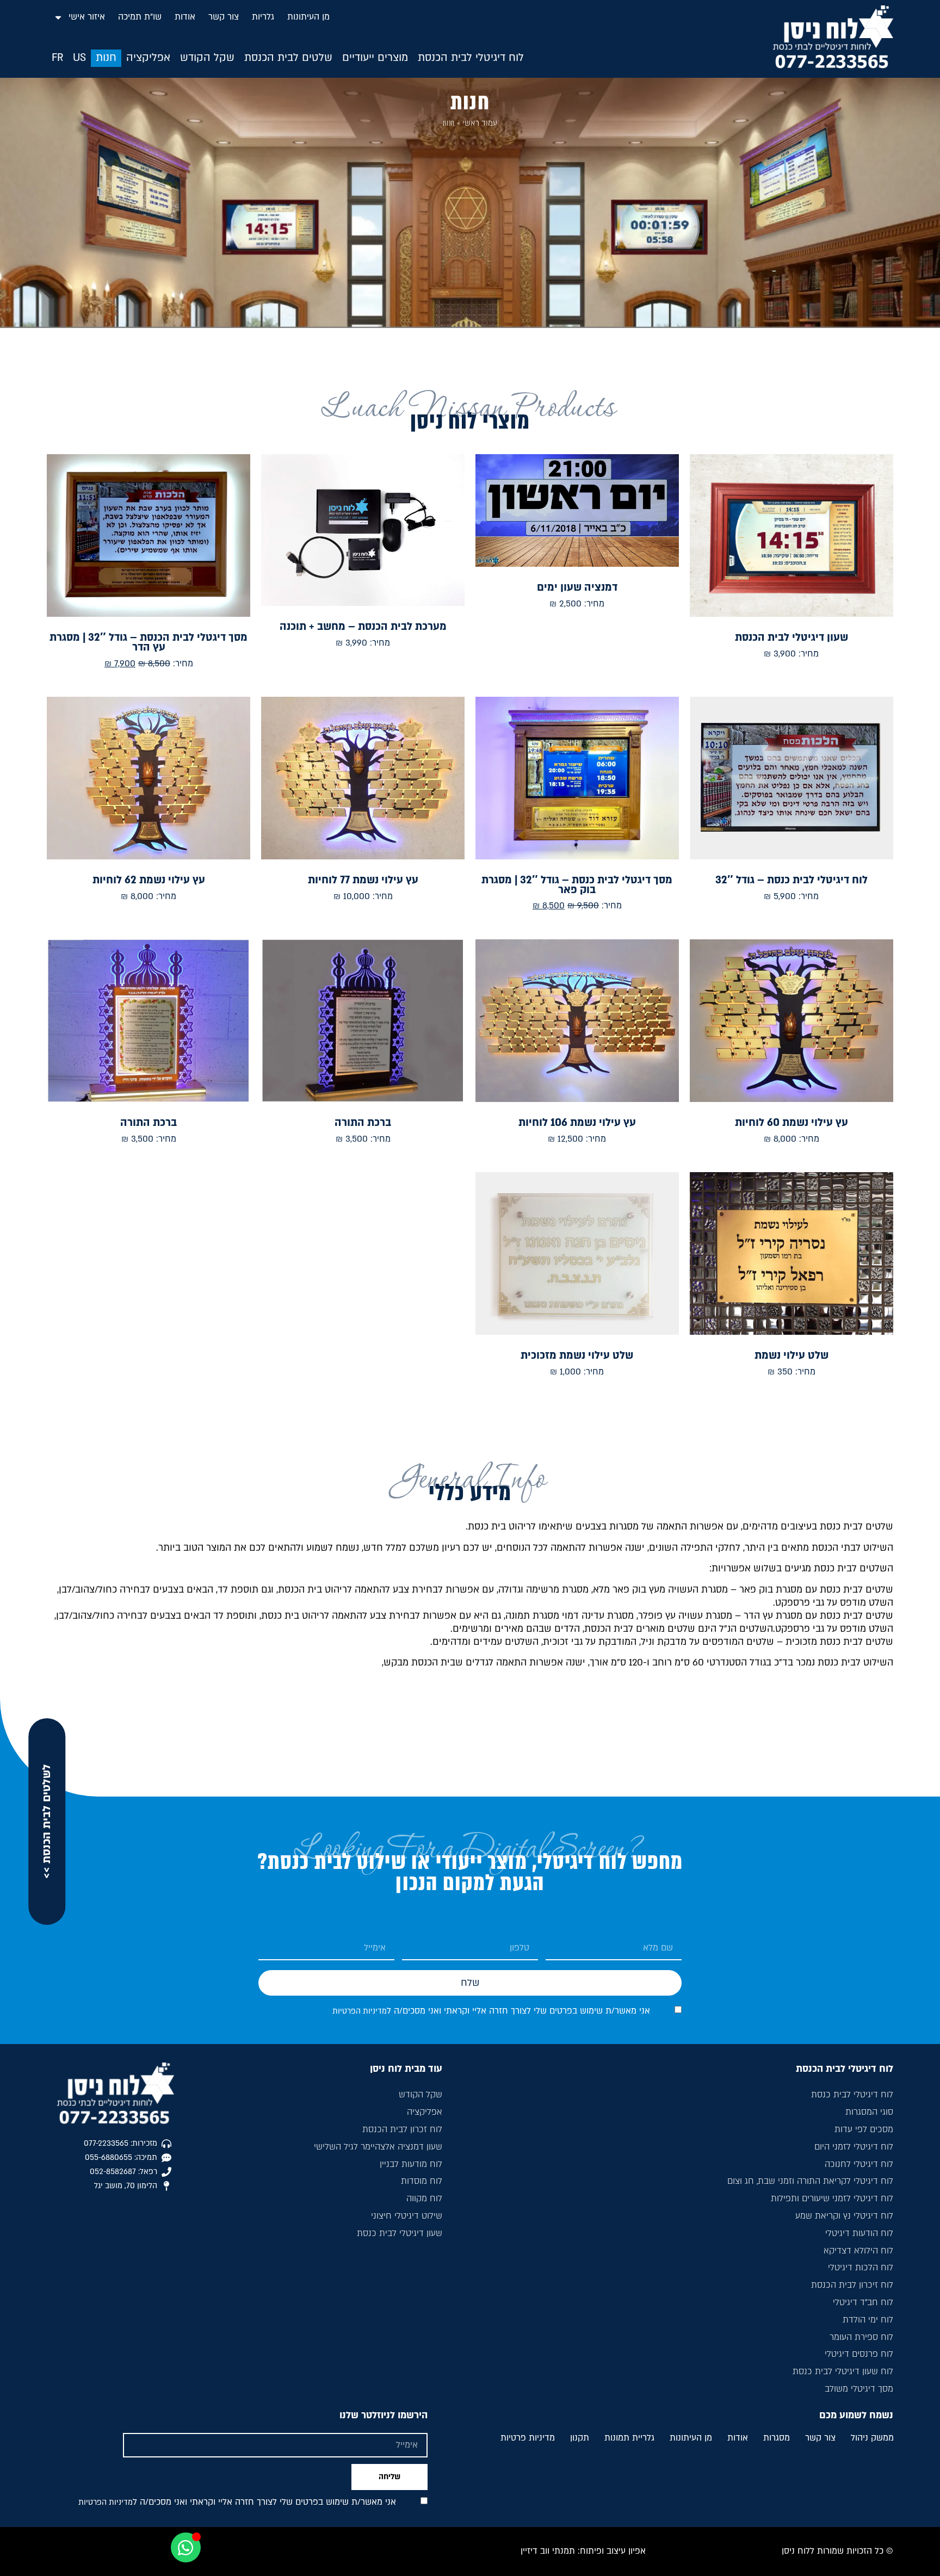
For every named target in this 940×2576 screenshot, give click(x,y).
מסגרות (777, 2438)
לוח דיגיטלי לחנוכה (859, 2164)
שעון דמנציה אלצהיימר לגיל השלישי (378, 2147)
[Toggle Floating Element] (186, 2547)
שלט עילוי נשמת (791, 1355)
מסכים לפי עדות (864, 2129)
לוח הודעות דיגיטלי (859, 2233)
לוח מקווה (424, 2199)
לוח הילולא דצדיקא (858, 2251)
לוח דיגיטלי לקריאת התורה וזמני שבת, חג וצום (810, 2181)
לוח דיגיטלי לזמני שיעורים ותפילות (832, 2199)
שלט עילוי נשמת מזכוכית (577, 1355)
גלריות (263, 17)
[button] (471, 58)
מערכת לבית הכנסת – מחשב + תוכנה (363, 627)
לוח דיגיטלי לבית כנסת (852, 2095)
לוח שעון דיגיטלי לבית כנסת (843, 2371)
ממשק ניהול (872, 2438)
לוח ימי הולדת (868, 2320)
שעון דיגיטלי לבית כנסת (399, 2233)
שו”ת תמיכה (140, 17)
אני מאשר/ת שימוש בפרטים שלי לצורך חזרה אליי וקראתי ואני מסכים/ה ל (491, 2011)
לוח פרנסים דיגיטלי (859, 2354)
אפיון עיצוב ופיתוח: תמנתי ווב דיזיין (583, 2551)
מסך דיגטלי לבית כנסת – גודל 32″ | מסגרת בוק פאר (577, 885)
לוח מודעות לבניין (411, 2164)
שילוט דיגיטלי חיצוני (406, 2216)
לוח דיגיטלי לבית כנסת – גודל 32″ (791, 880)
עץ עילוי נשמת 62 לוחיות (149, 880)
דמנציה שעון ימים (577, 587)
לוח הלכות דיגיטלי (861, 2268)
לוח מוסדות (421, 2181)
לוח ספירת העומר (861, 2337)
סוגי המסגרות (869, 2112)
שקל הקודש (420, 2095)
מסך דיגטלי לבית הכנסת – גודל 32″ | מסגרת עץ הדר (149, 642)
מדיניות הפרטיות (360, 2011)
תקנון (580, 2438)
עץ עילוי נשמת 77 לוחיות (363, 880)
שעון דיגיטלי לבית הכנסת (791, 637)
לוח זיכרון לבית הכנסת (852, 2285)
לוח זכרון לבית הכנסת (402, 2129)
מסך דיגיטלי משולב (859, 2389)
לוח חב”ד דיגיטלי (863, 2302)
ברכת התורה (363, 1123)
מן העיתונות (308, 17)
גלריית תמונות (629, 2438)
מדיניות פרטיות (528, 2438)
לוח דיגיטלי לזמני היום (854, 2147)
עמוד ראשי (480, 123)
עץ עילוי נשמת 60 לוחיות (791, 1123)
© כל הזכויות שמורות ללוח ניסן (837, 2551)
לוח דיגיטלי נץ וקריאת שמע (844, 2216)
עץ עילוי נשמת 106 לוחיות (577, 1123)
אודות (185, 17)
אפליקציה (424, 2112)
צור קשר (224, 17)
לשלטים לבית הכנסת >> (47, 1821)
